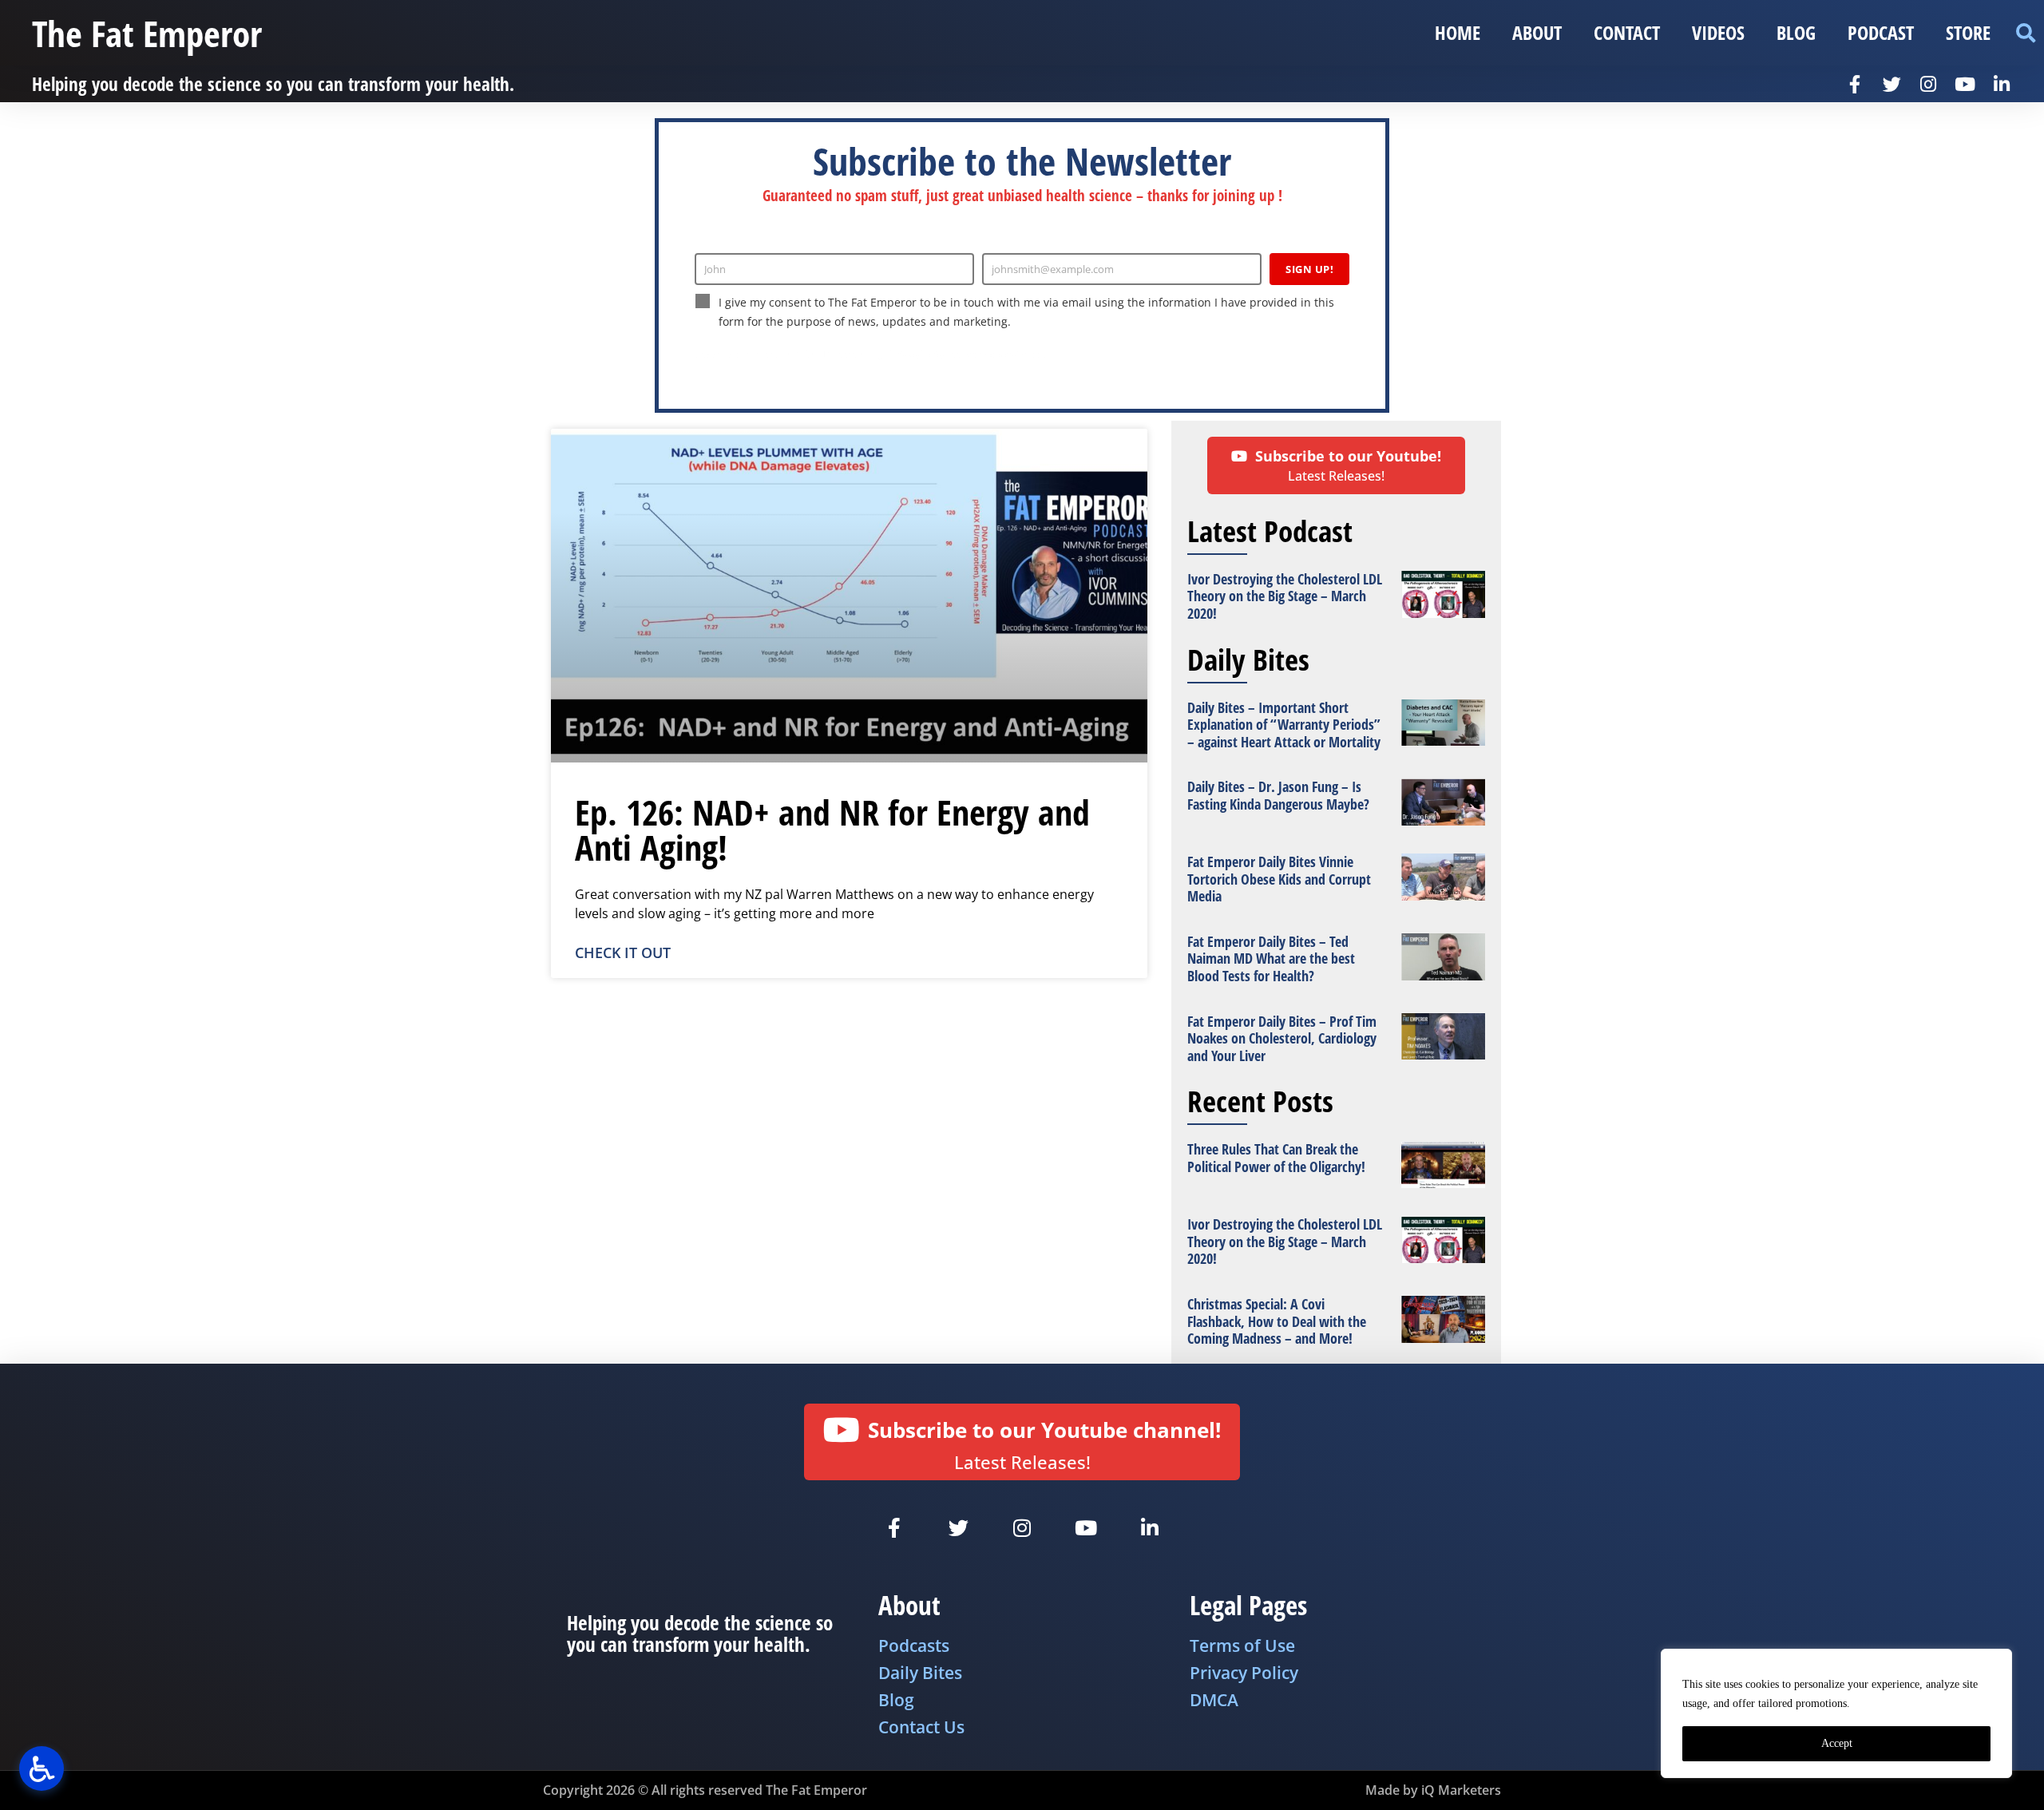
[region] (1836, 1713)
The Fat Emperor (147, 33)
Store (1968, 32)
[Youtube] (1965, 84)
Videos (1718, 32)
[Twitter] (1891, 84)
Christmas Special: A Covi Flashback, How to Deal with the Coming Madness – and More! (1277, 1321)
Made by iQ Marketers (1433, 1790)
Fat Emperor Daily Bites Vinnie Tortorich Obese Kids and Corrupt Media (1279, 879)
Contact (1627, 32)
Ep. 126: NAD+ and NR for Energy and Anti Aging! (832, 830)
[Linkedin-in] (2002, 84)
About (1537, 32)
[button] (2025, 33)
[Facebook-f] (1855, 84)
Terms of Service (994, 354)
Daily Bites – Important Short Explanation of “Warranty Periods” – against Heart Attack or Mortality (1284, 725)
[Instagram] (1928, 84)
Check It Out (623, 953)
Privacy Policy (917, 354)
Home (1458, 32)
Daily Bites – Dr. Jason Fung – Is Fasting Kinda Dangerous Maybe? (1278, 795)
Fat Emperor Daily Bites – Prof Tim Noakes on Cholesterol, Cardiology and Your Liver (1282, 1038)
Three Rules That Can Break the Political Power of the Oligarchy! (1276, 1158)
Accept (1837, 1743)
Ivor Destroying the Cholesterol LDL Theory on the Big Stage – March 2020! (1285, 596)
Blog (1796, 32)
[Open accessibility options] (42, 1768)
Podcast (1881, 32)
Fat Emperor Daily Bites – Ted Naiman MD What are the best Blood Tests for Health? (1271, 958)
